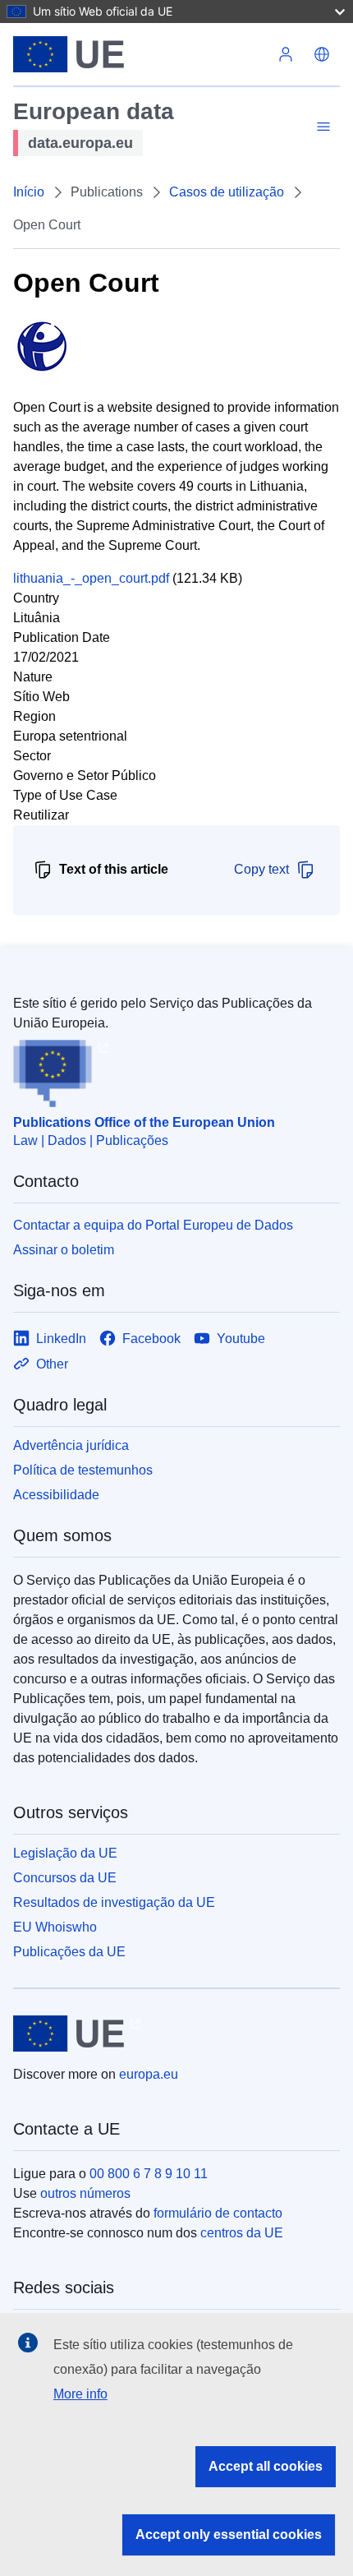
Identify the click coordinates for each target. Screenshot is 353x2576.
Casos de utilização (227, 192)
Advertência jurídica (71, 1445)
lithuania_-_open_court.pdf (91, 578)
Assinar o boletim (64, 1250)
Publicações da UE (69, 1952)
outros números (85, 2193)
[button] (322, 54)
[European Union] (140, 54)
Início (29, 192)
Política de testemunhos (83, 1470)
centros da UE (242, 2233)
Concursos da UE (65, 1878)
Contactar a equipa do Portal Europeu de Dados (153, 1225)
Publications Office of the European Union (144, 1122)
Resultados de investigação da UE (114, 1902)
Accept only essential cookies (229, 2534)
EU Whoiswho (55, 1927)
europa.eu (149, 2074)
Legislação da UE (65, 1853)
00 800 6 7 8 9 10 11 (149, 2174)
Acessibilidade (56, 1495)
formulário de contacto (218, 2213)
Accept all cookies (266, 2466)
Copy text (261, 869)
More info (80, 2394)
